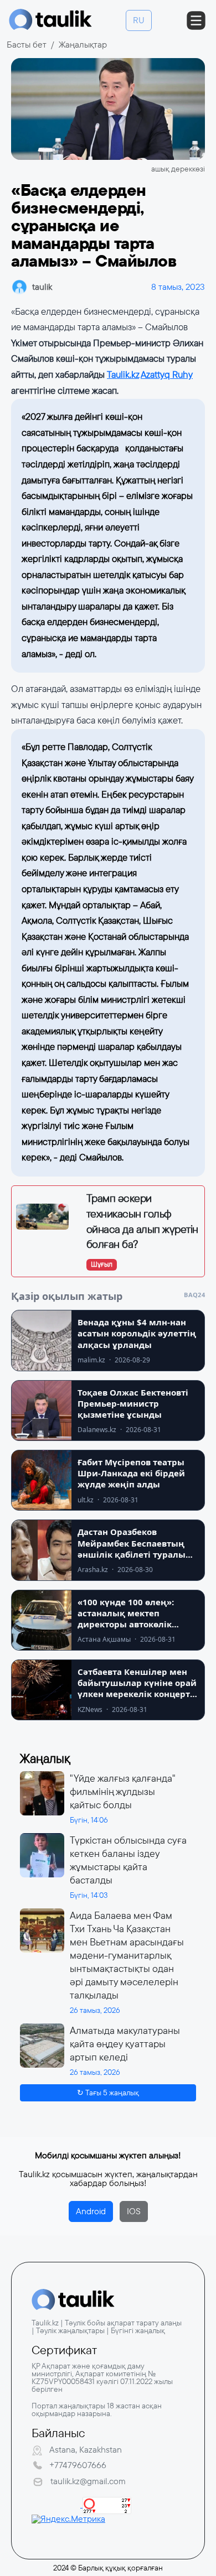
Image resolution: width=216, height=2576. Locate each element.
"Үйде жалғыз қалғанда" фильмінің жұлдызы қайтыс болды (123, 1792)
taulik (42, 287)
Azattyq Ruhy (167, 375)
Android (91, 2211)
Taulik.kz (123, 375)
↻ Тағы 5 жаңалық (108, 2093)
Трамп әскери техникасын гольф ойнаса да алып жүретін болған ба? (142, 1221)
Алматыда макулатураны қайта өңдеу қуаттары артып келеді (125, 2044)
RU (139, 20)
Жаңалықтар (83, 45)
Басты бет (27, 45)
